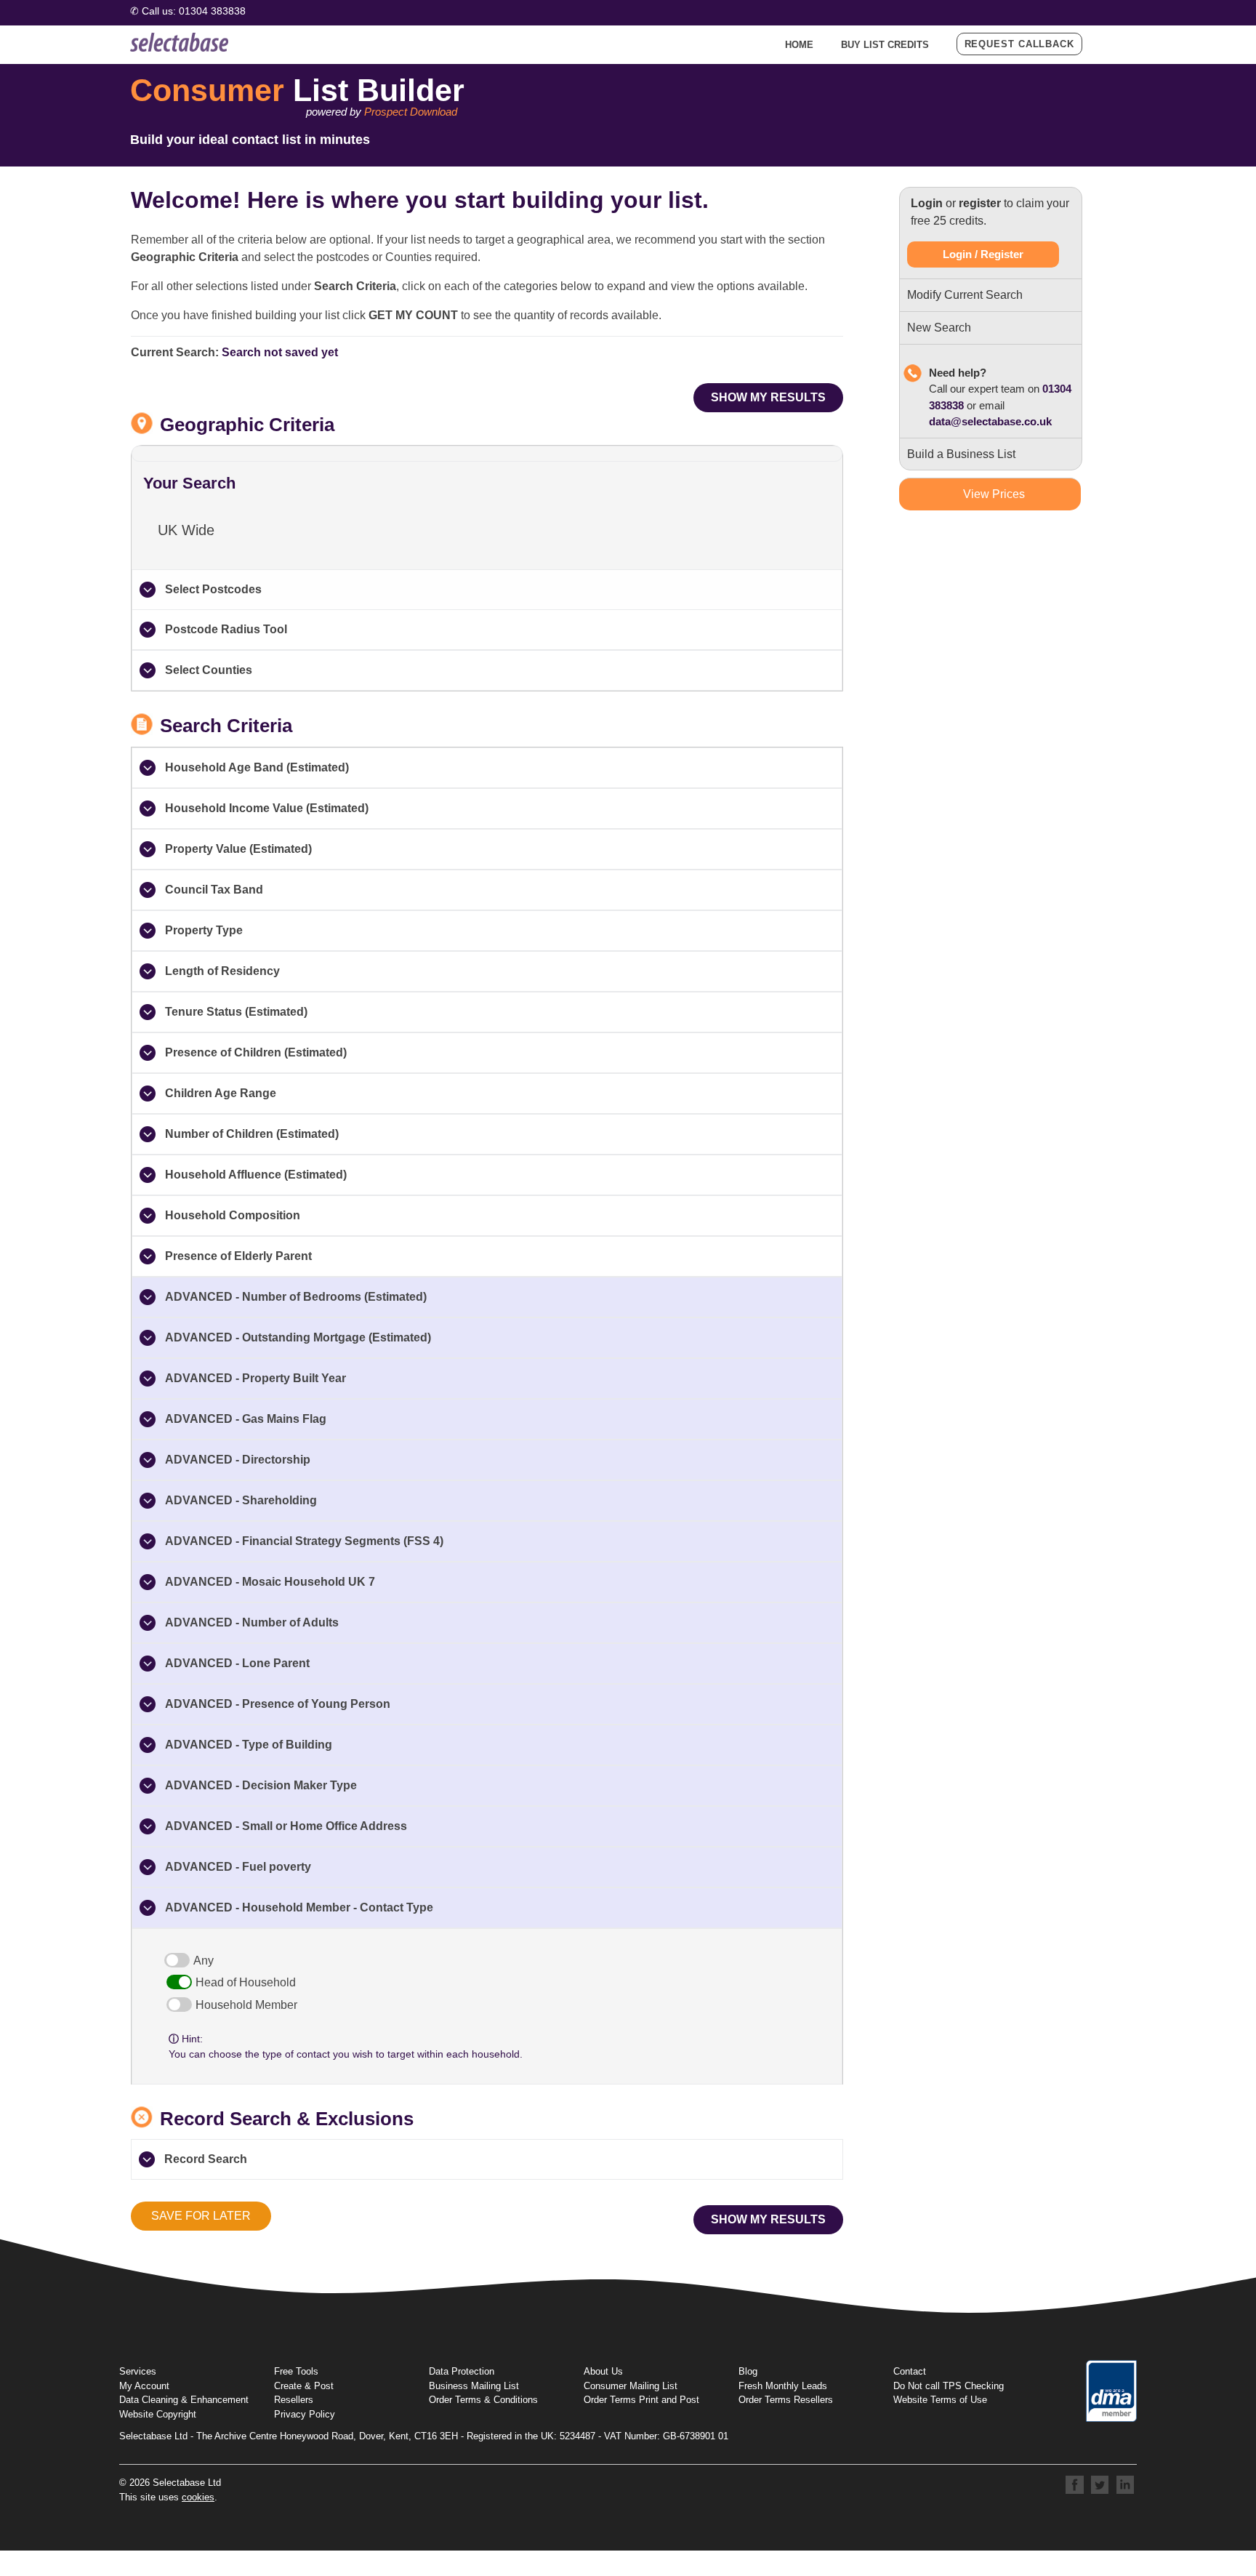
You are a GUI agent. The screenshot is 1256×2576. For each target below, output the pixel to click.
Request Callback (1019, 44)
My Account (144, 2386)
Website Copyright (158, 2414)
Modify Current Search (965, 295)
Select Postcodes (213, 589)
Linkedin (1126, 2485)
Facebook (1075, 2485)
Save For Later (201, 2216)
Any (204, 1961)
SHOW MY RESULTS (768, 397)
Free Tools (296, 2371)
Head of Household (246, 1982)
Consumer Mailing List (631, 2386)
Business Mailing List (474, 2386)
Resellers (294, 2400)
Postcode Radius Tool (226, 629)
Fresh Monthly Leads (783, 2386)
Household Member (246, 2005)
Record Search (206, 2159)
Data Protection (462, 2371)
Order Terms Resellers (786, 2400)
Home (799, 45)
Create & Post (304, 2386)
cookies (198, 2497)
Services (138, 2371)
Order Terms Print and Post (641, 2400)
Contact (910, 2371)
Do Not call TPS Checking (949, 2386)
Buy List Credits (885, 45)
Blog (748, 2371)
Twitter (1100, 2485)
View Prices (994, 494)
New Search (939, 328)
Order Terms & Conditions (483, 2400)
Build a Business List (961, 454)
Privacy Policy (305, 2414)
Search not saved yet (280, 352)
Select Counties (209, 670)
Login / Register (983, 254)
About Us (603, 2371)
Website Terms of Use (940, 2400)
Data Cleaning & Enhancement (184, 2400)
